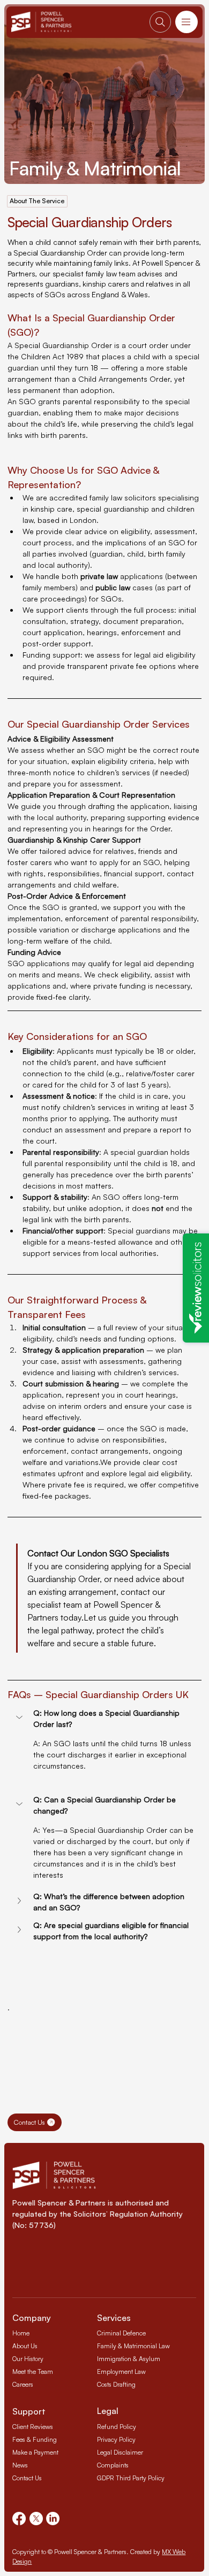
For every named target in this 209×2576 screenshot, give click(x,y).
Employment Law (121, 2371)
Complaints (113, 2465)
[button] (105, 1718)
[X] (36, 2519)
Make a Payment (35, 2452)
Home (21, 2333)
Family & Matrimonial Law (133, 2346)
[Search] (160, 22)
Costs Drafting (116, 2384)
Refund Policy (117, 2427)
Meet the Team (33, 2371)
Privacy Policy (116, 2439)
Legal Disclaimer (120, 2452)
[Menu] (186, 22)
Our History (28, 2359)
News (20, 2465)
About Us (25, 2346)
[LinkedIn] (53, 2519)
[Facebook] (19, 2519)
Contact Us (27, 2478)
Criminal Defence (121, 2333)
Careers (23, 2384)
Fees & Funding (35, 2439)
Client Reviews (33, 2427)
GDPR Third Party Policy (131, 2478)
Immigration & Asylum (129, 2359)
